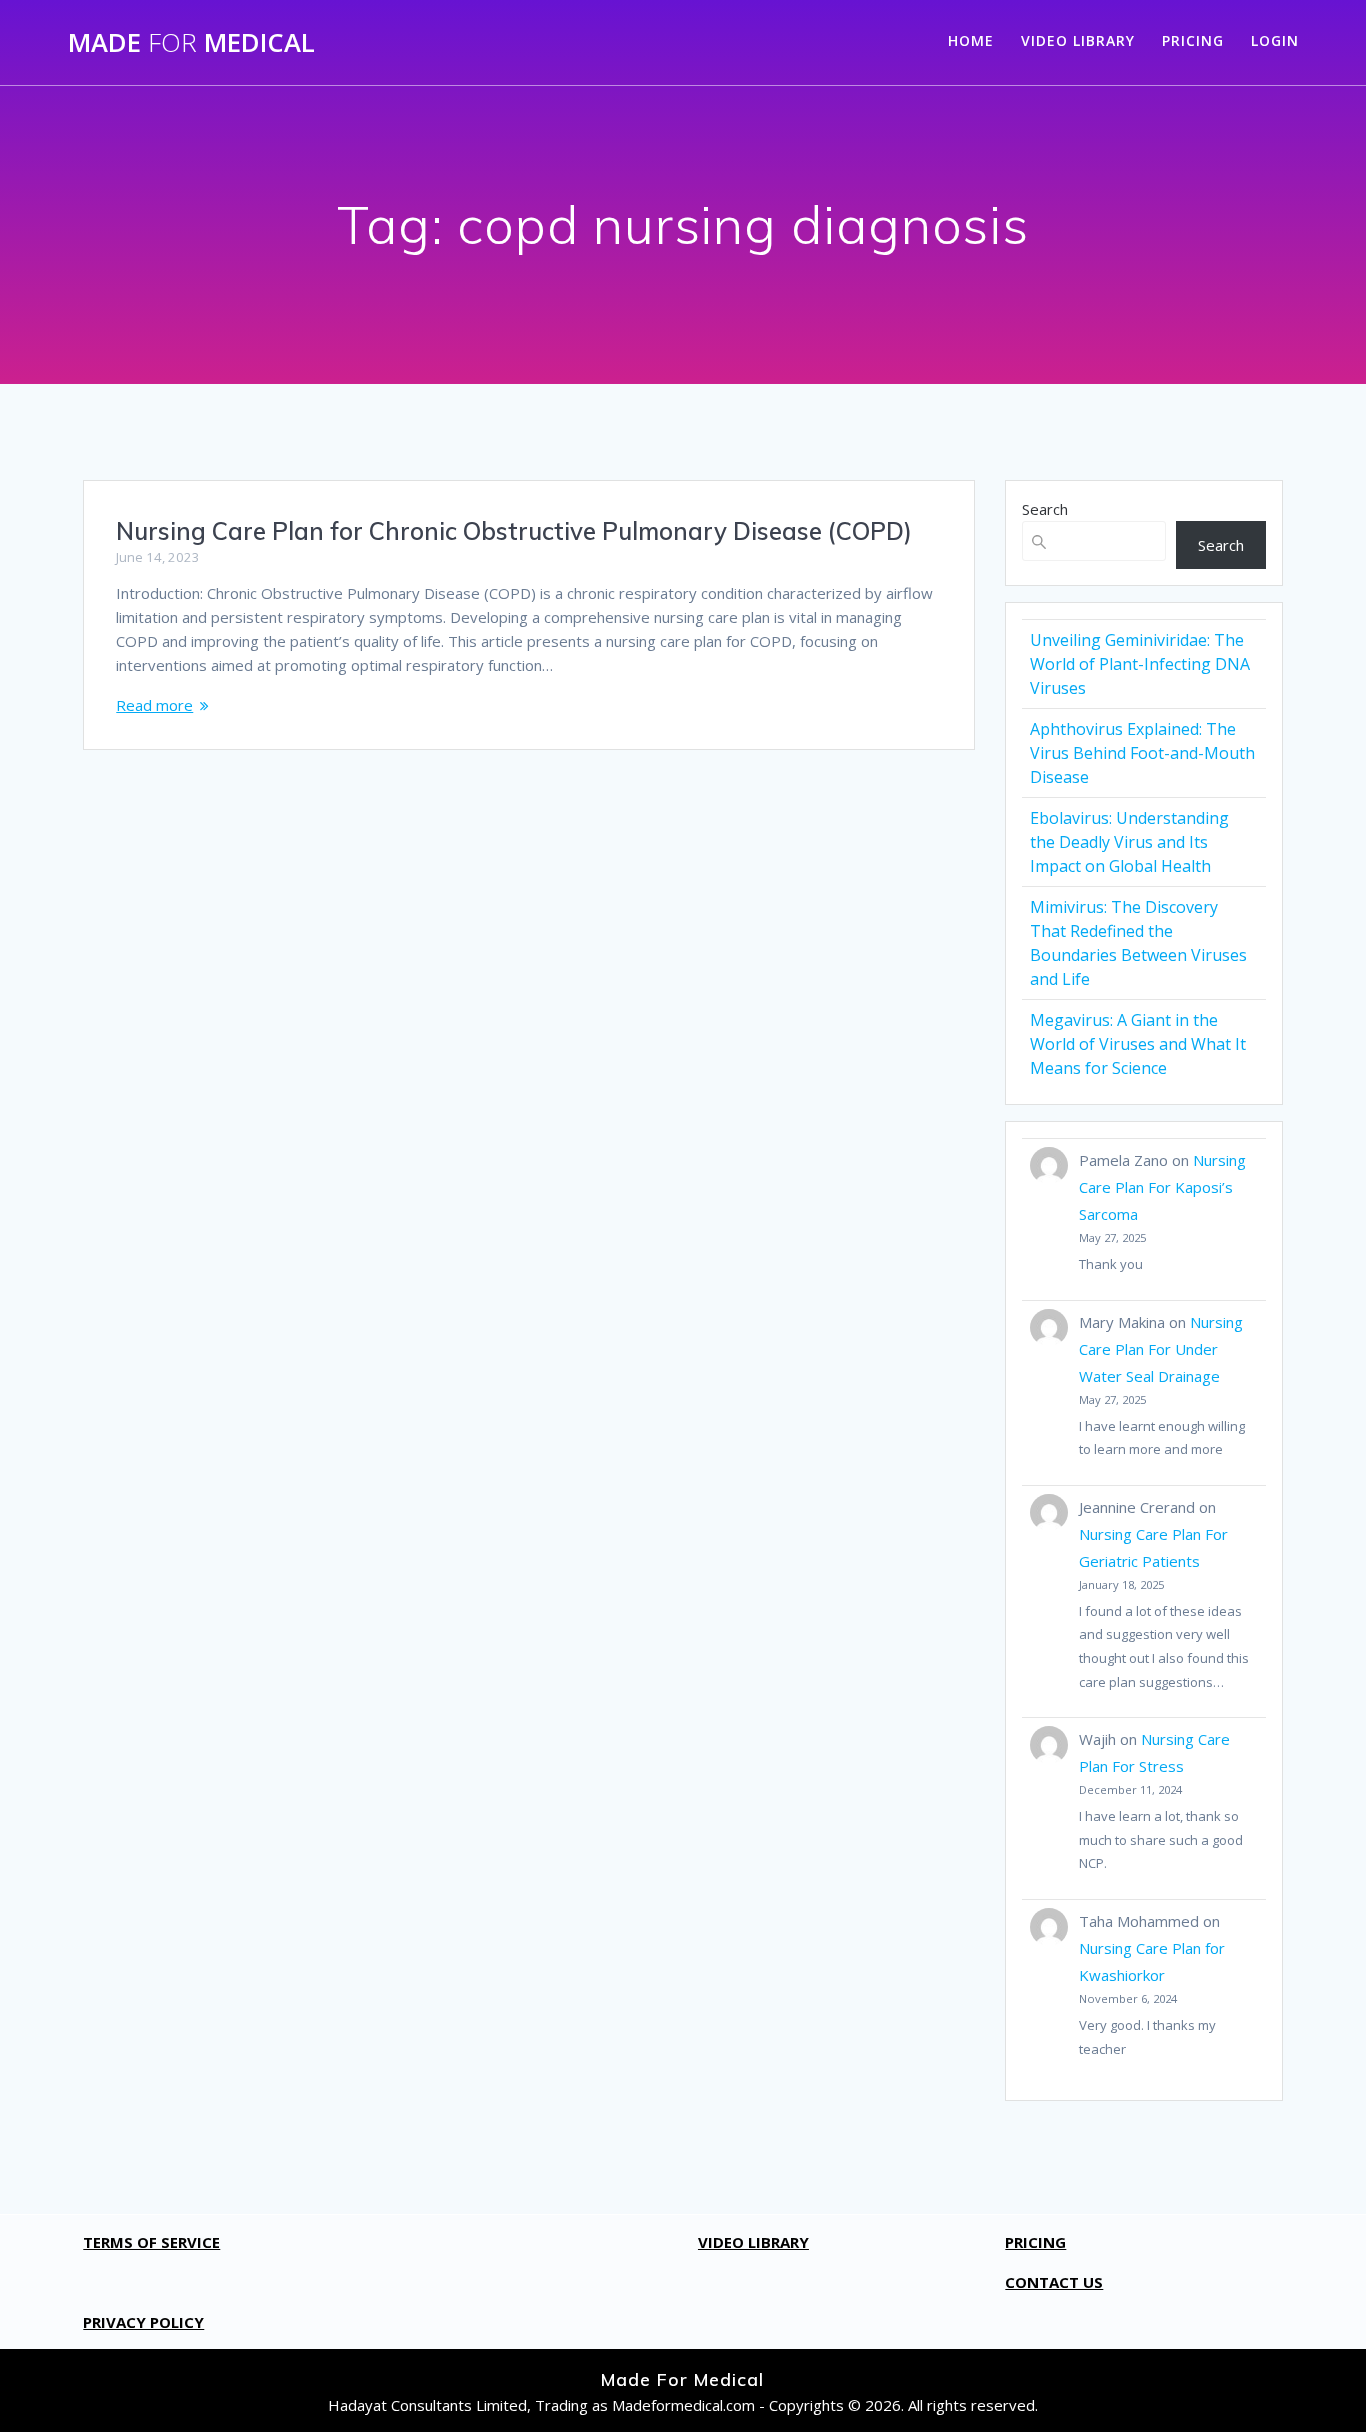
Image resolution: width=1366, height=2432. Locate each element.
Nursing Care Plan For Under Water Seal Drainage (1161, 1349)
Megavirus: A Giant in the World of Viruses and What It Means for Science (1138, 1044)
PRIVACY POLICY (143, 2322)
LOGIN (1275, 40)
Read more (154, 705)
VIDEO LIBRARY (1078, 40)
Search (1045, 509)
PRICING (1193, 40)
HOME (971, 40)
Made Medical (191, 43)
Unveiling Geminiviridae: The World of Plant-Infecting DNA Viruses (1140, 664)
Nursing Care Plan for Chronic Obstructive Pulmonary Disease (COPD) (514, 531)
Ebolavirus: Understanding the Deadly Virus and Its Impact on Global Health (1129, 842)
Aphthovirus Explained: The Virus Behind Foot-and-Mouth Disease (1142, 753)
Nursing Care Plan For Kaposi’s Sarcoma (1162, 1187)
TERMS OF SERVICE (151, 2242)
